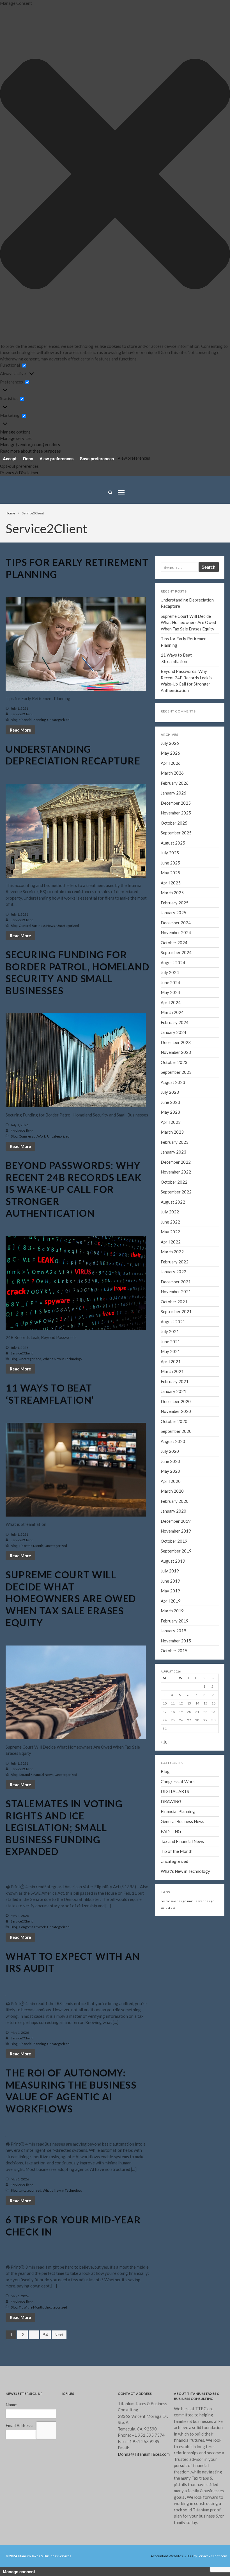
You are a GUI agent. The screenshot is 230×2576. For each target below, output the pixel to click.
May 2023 (170, 1112)
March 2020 (172, 1491)
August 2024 (181, 429)
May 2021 (170, 1351)
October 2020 (174, 1421)
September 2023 (176, 1072)
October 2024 (182, 413)
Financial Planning (32, 720)
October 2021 (174, 1302)
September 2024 (184, 421)
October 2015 (174, 1651)
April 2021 (171, 1361)
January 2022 (173, 1272)
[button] (115, 175)
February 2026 (182, 280)
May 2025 (178, 355)
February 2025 (182, 380)
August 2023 (173, 1082)
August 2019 (173, 1561)
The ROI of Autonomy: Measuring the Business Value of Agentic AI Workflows (71, 2091)
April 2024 (178, 462)
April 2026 (178, 264)
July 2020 (170, 1451)
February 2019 (175, 1621)
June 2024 (178, 446)
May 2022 (170, 1232)
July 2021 (170, 1331)
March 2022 (172, 1252)
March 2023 (172, 1132)
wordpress (168, 1907)
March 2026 (180, 272)
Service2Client (22, 714)
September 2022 (176, 1192)
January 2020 (173, 1511)
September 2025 (184, 322)
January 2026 (181, 289)
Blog (14, 720)
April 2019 (171, 1601)
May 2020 (170, 1471)
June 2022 (170, 1222)
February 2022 (175, 1262)
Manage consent (19, 2572)
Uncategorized (58, 720)
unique (192, 1901)
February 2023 (175, 1142)
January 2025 (181, 388)
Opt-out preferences (19, 466)
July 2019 (170, 1571)
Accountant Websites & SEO (172, 2556)
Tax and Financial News (36, 1775)
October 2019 (174, 1541)
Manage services (16, 438)
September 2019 (176, 1551)
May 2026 (178, 256)
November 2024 (183, 405)
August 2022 (173, 1202)
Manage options (15, 432)
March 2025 (180, 371)
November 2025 (183, 305)
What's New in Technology (62, 1359)
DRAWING (171, 1801)
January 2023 (173, 1152)
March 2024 (180, 471)
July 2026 (178, 247)
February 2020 (175, 1501)
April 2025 (178, 363)
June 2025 (178, 347)
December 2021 (176, 1282)
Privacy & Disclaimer (19, 473)
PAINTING (171, 1831)
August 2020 (173, 1441)
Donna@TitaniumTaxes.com (144, 2454)
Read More (20, 730)
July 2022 (170, 1212)
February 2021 (175, 1381)
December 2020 (176, 1401)
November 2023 (176, 1052)
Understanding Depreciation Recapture (73, 755)
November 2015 (176, 1641)
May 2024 (178, 454)
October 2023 (174, 1062)
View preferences (57, 459)
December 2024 (183, 396)
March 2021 (172, 1371)
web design (206, 1901)
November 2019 (176, 1531)
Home (10, 513)
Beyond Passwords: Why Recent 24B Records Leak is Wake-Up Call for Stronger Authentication (74, 1189)
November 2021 (176, 1292)
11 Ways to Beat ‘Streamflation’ (196, 178)
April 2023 (171, 1122)
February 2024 (175, 1022)
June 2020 (170, 1461)
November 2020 (176, 1411)
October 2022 (174, 1182)
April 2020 (171, 1481)
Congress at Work (32, 1136)
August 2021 (173, 1322)
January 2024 (173, 1032)
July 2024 (178, 438)
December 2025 (183, 297)
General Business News (37, 926)
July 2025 (178, 338)
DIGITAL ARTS (175, 1791)
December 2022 (176, 1162)
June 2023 (170, 1102)
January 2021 (173, 1391)
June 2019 (170, 1581)
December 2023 (176, 1042)
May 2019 (170, 1591)
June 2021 (170, 1342)
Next (59, 2335)
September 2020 (176, 1431)
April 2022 (171, 1242)
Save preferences (97, 459)
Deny (28, 459)
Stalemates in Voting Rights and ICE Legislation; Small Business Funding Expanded (64, 1827)
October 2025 (182, 314)
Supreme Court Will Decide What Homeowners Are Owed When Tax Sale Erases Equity (195, 150)
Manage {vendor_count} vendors (30, 444)
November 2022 (176, 1172)
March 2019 (172, 1611)
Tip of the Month (31, 1546)
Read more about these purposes (30, 451)
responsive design (173, 1901)
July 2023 (170, 1092)
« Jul (165, 1742)
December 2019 (176, 1521)
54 (45, 2335)
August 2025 (181, 330)
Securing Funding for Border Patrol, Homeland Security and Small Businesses (78, 972)
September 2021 (176, 1311)
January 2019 (173, 1631)
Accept (10, 459)
